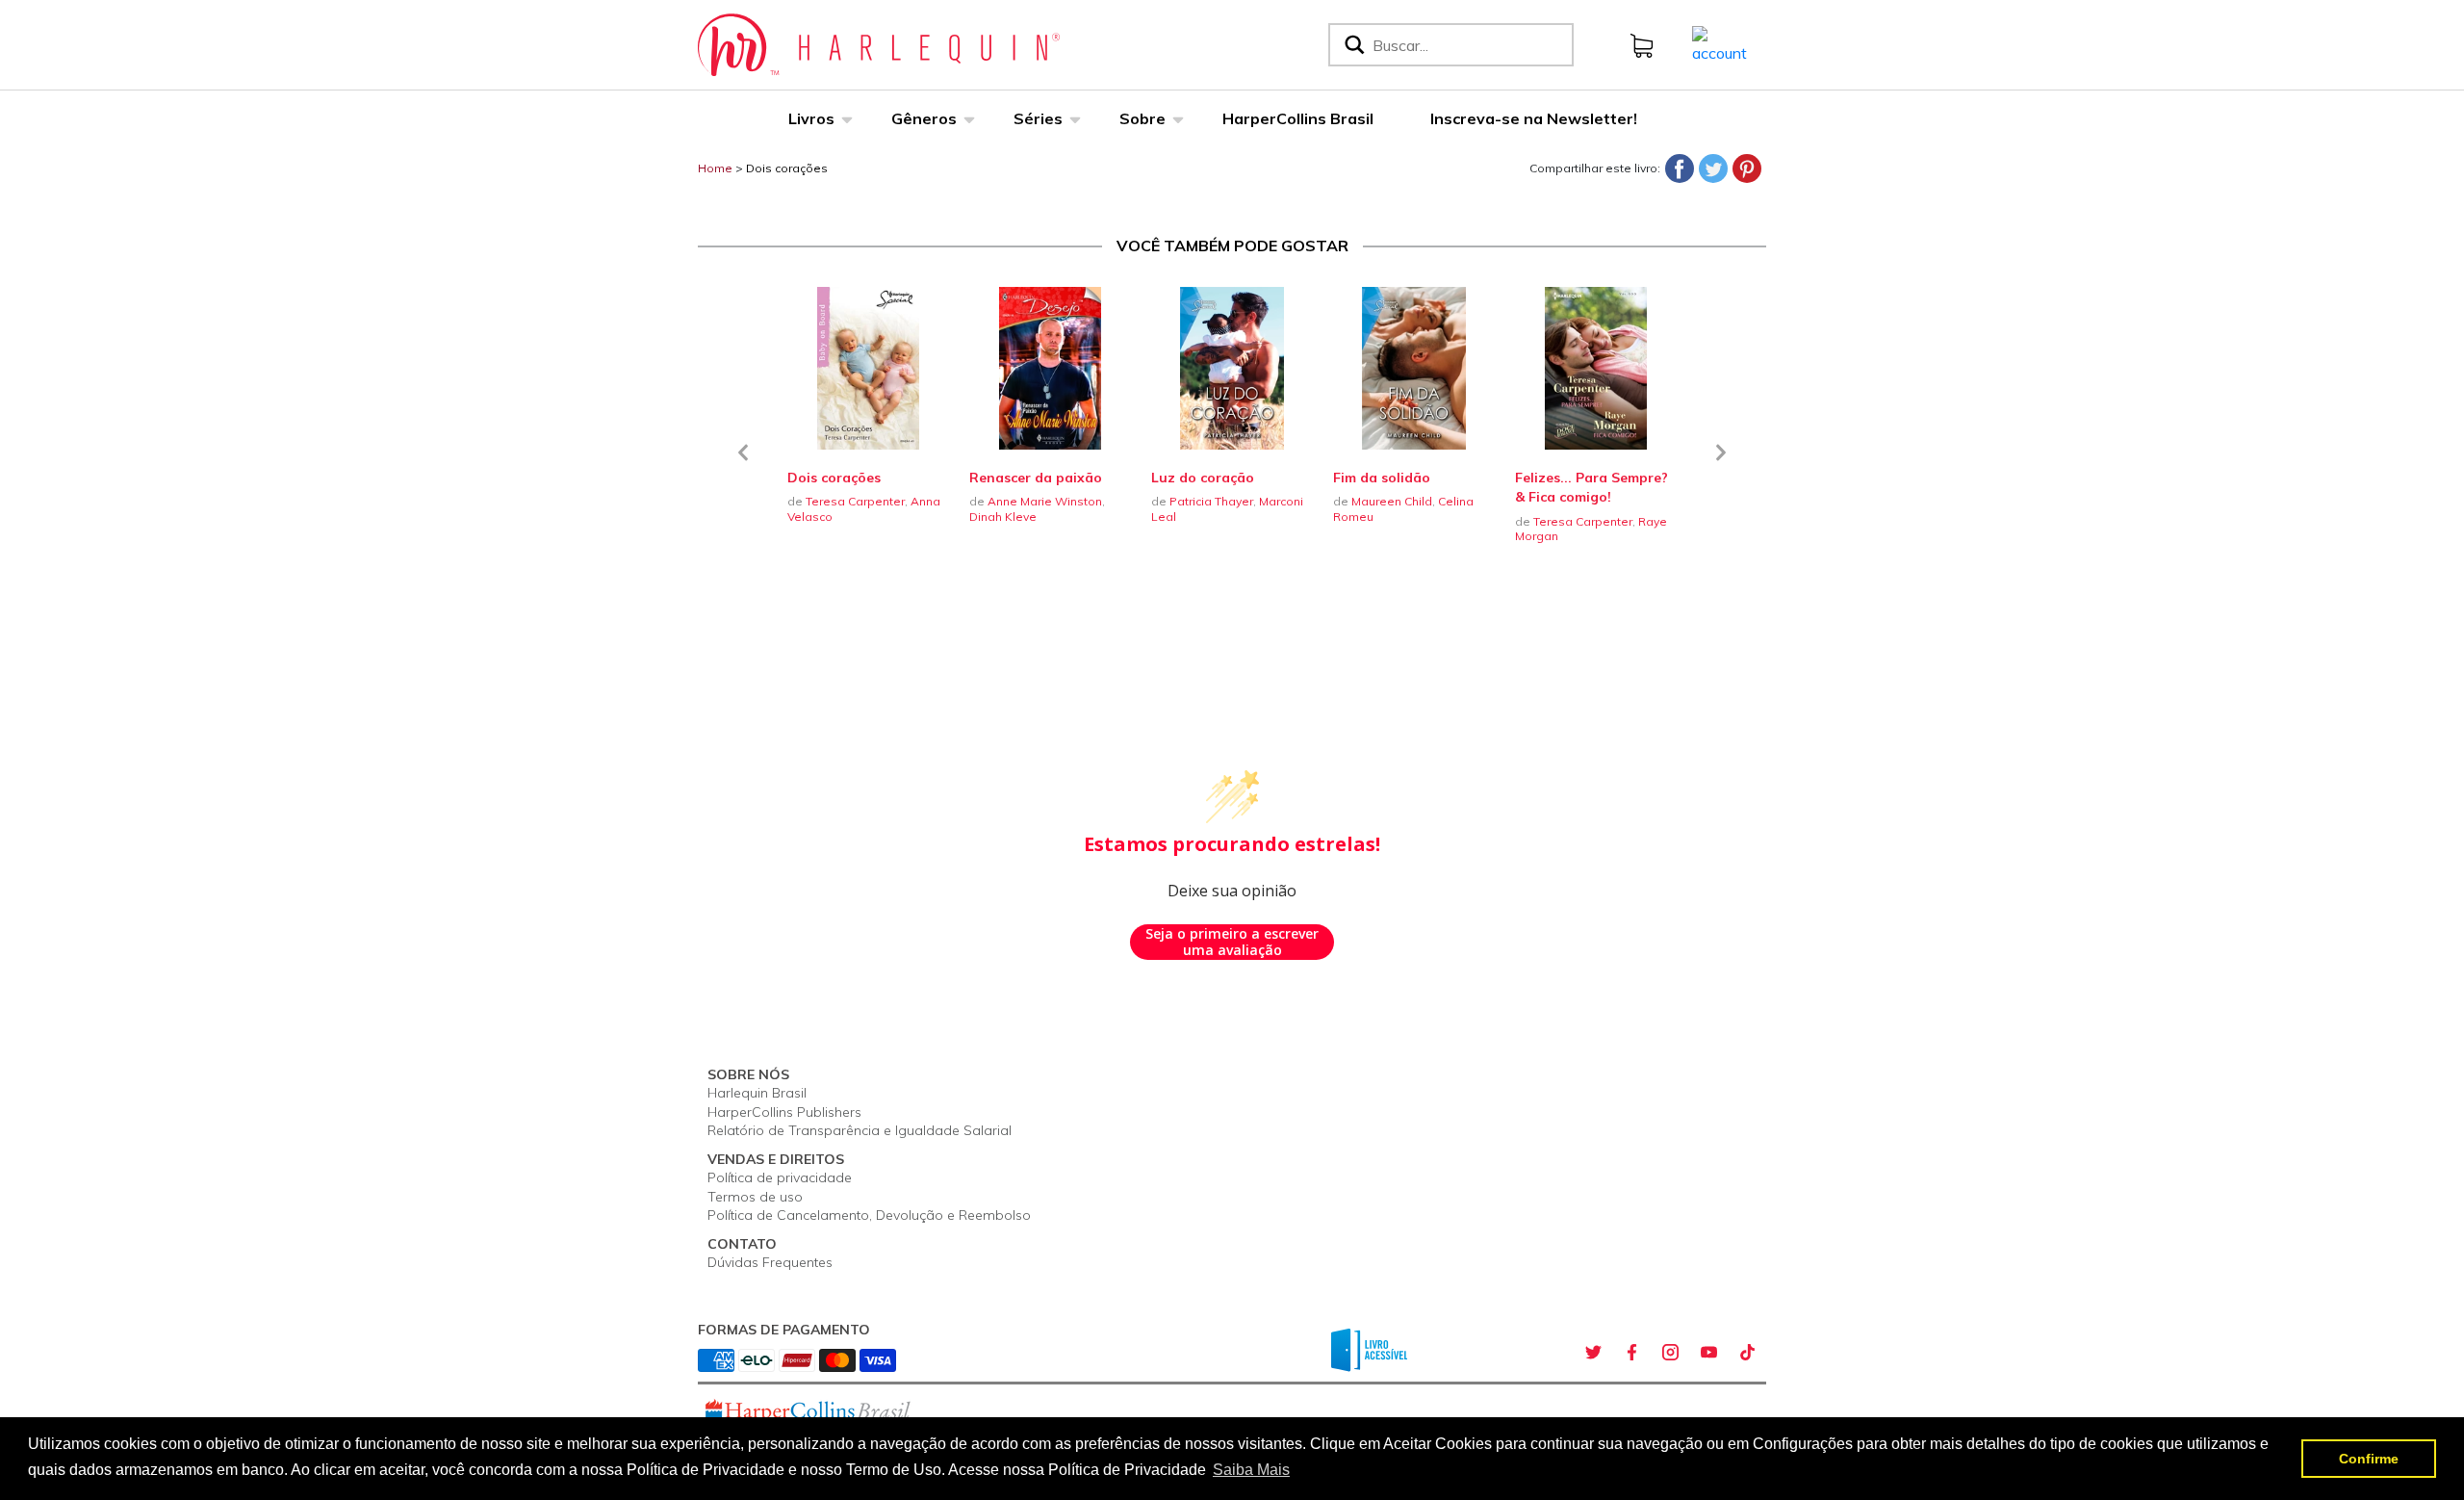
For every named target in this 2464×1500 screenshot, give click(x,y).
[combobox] (1469, 45)
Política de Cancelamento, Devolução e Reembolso (869, 1215)
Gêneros (924, 118)
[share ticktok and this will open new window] (1747, 1353)
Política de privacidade (780, 1177)
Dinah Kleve (1003, 517)
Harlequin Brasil (757, 1093)
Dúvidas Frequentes (770, 1262)
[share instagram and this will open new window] (1670, 1353)
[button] (743, 464)
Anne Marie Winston (1045, 501)
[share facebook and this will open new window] (1631, 1353)
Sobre (1142, 118)
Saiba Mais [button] (1251, 1470)
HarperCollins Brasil (1298, 118)
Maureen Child (1392, 501)
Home (715, 168)
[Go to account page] (1720, 43)
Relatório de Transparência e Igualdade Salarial (860, 1130)
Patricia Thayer (1211, 501)
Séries (1038, 118)
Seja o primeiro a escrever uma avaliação (1232, 942)
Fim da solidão (1382, 478)
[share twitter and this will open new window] (1593, 1353)
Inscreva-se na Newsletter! (1534, 118)
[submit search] (1353, 45)
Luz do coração (1203, 478)
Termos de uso (755, 1197)
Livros (811, 118)
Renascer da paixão (1036, 478)
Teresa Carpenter (855, 501)
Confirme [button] (2369, 1459)
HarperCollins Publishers (784, 1112)
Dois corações (787, 168)
